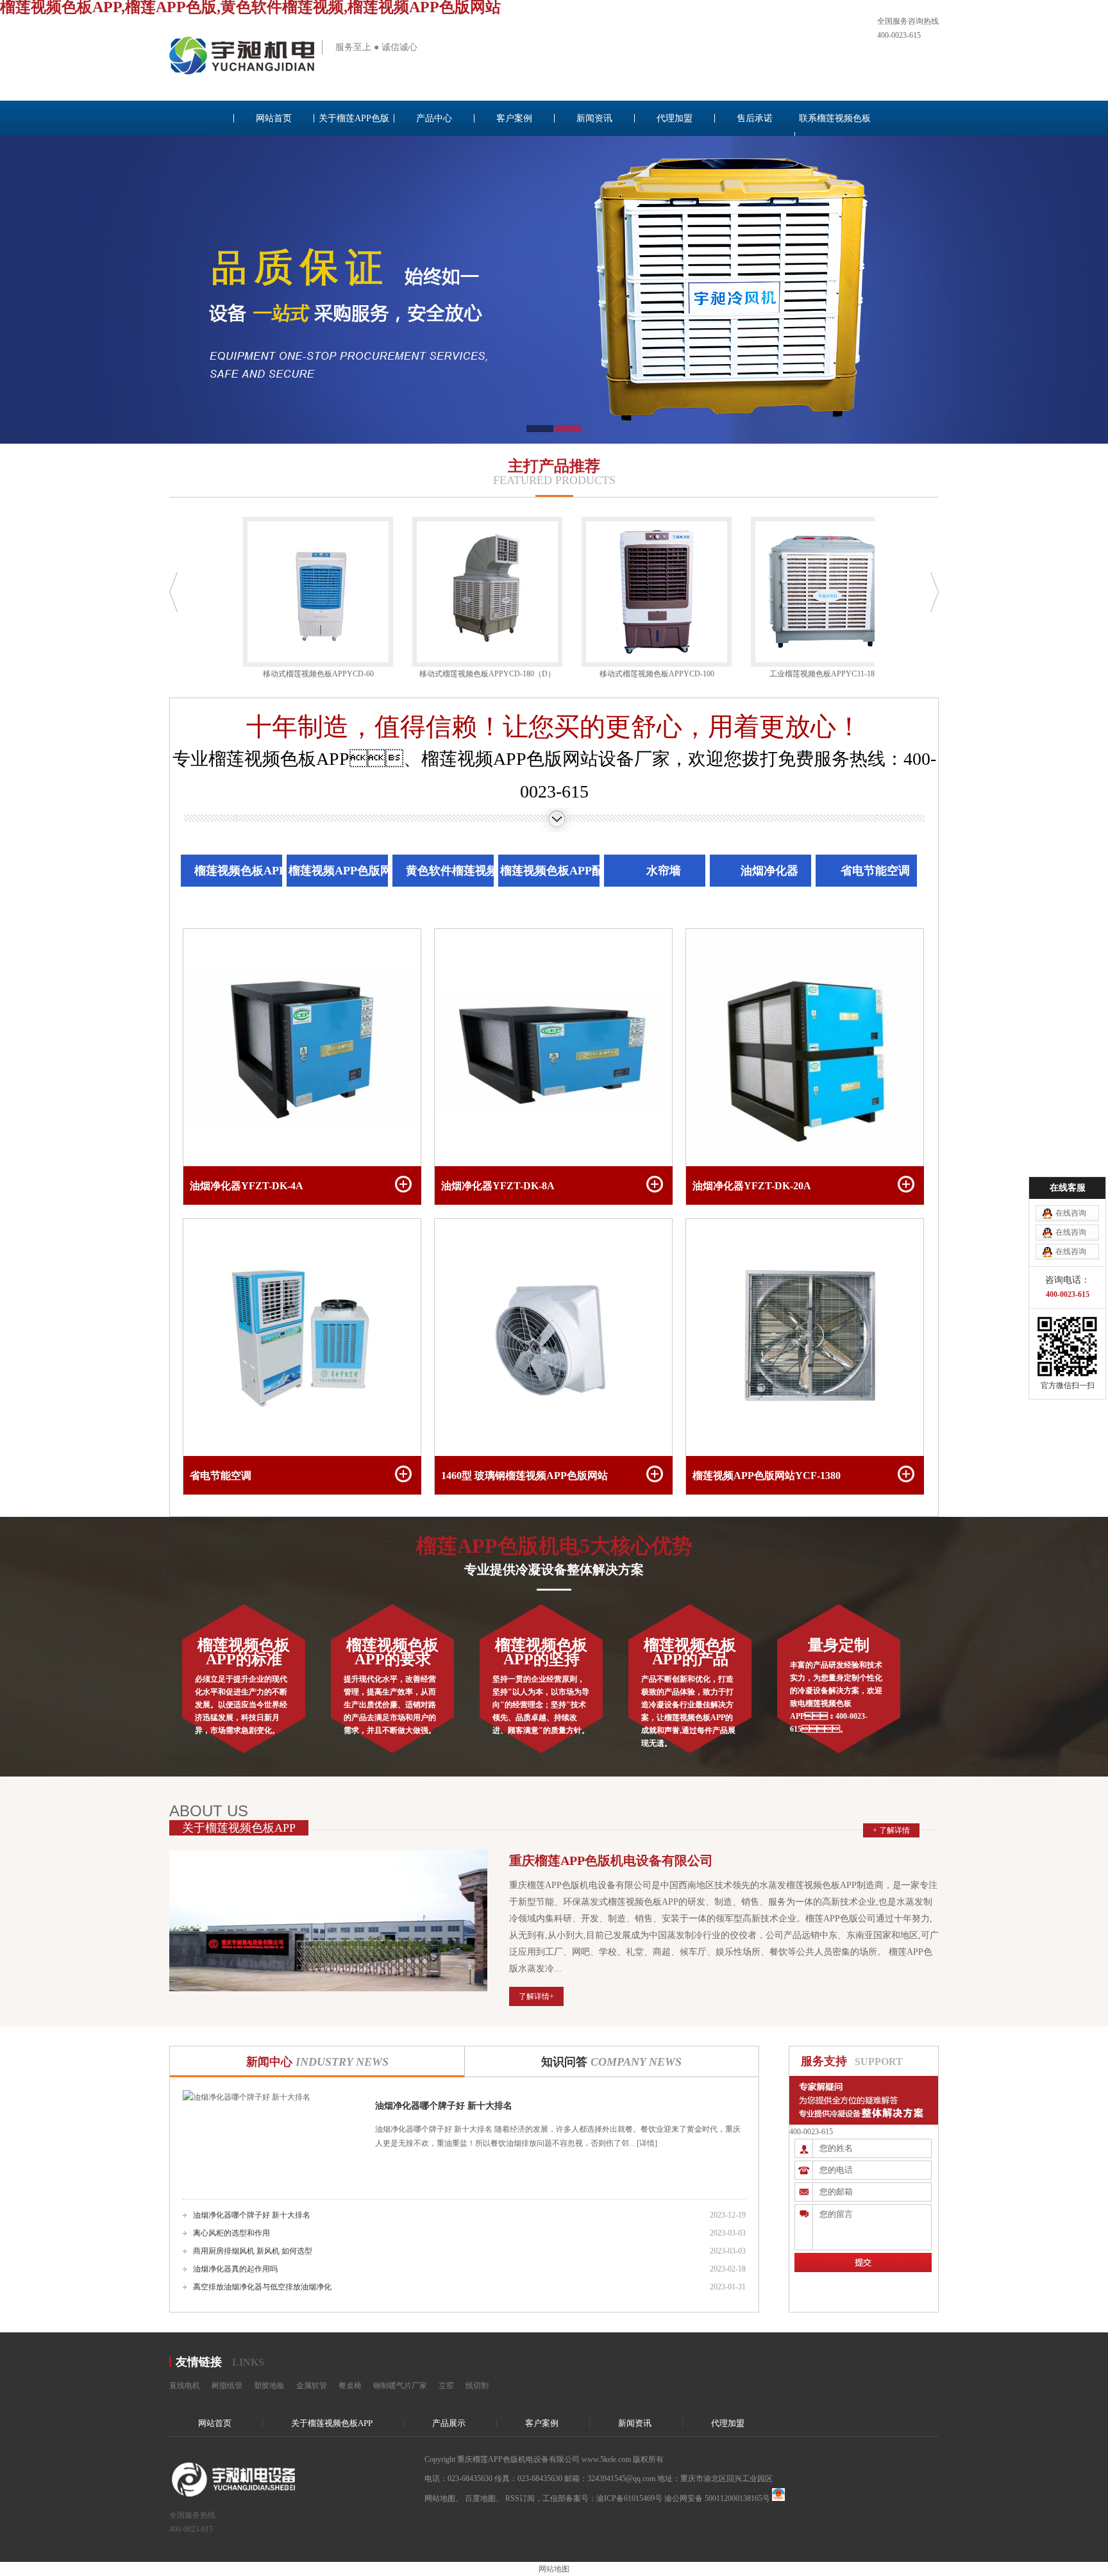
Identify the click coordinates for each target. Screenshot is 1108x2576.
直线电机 (185, 2386)
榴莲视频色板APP (240, 871)
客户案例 (514, 118)
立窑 (446, 2386)
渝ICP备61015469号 (629, 2498)
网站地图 (440, 2498)
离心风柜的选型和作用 (231, 2233)
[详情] (646, 2143)
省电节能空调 (875, 871)
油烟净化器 (769, 871)
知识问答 (611, 2062)
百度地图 (480, 2498)
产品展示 (449, 2423)
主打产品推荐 (554, 466)
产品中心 (434, 118)
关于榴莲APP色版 (354, 118)
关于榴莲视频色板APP (332, 2423)
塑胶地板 (269, 2386)
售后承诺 (755, 118)
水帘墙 (664, 871)
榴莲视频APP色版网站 (346, 871)
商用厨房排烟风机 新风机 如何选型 (253, 2251)
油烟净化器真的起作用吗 (235, 2269)
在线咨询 (1071, 1213)
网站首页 (274, 118)
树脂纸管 (227, 2386)
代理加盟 (675, 118)
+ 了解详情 (891, 1830)
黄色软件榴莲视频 (452, 871)
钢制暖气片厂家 (400, 2386)
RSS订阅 (520, 2498)
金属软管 (312, 2386)
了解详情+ (536, 1996)
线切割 (477, 2386)
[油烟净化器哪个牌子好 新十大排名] (247, 2097)
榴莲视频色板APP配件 (558, 871)
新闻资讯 (594, 118)
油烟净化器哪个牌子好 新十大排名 (444, 2106)
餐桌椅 (350, 2386)
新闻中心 (317, 2062)
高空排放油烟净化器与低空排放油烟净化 (262, 2287)
